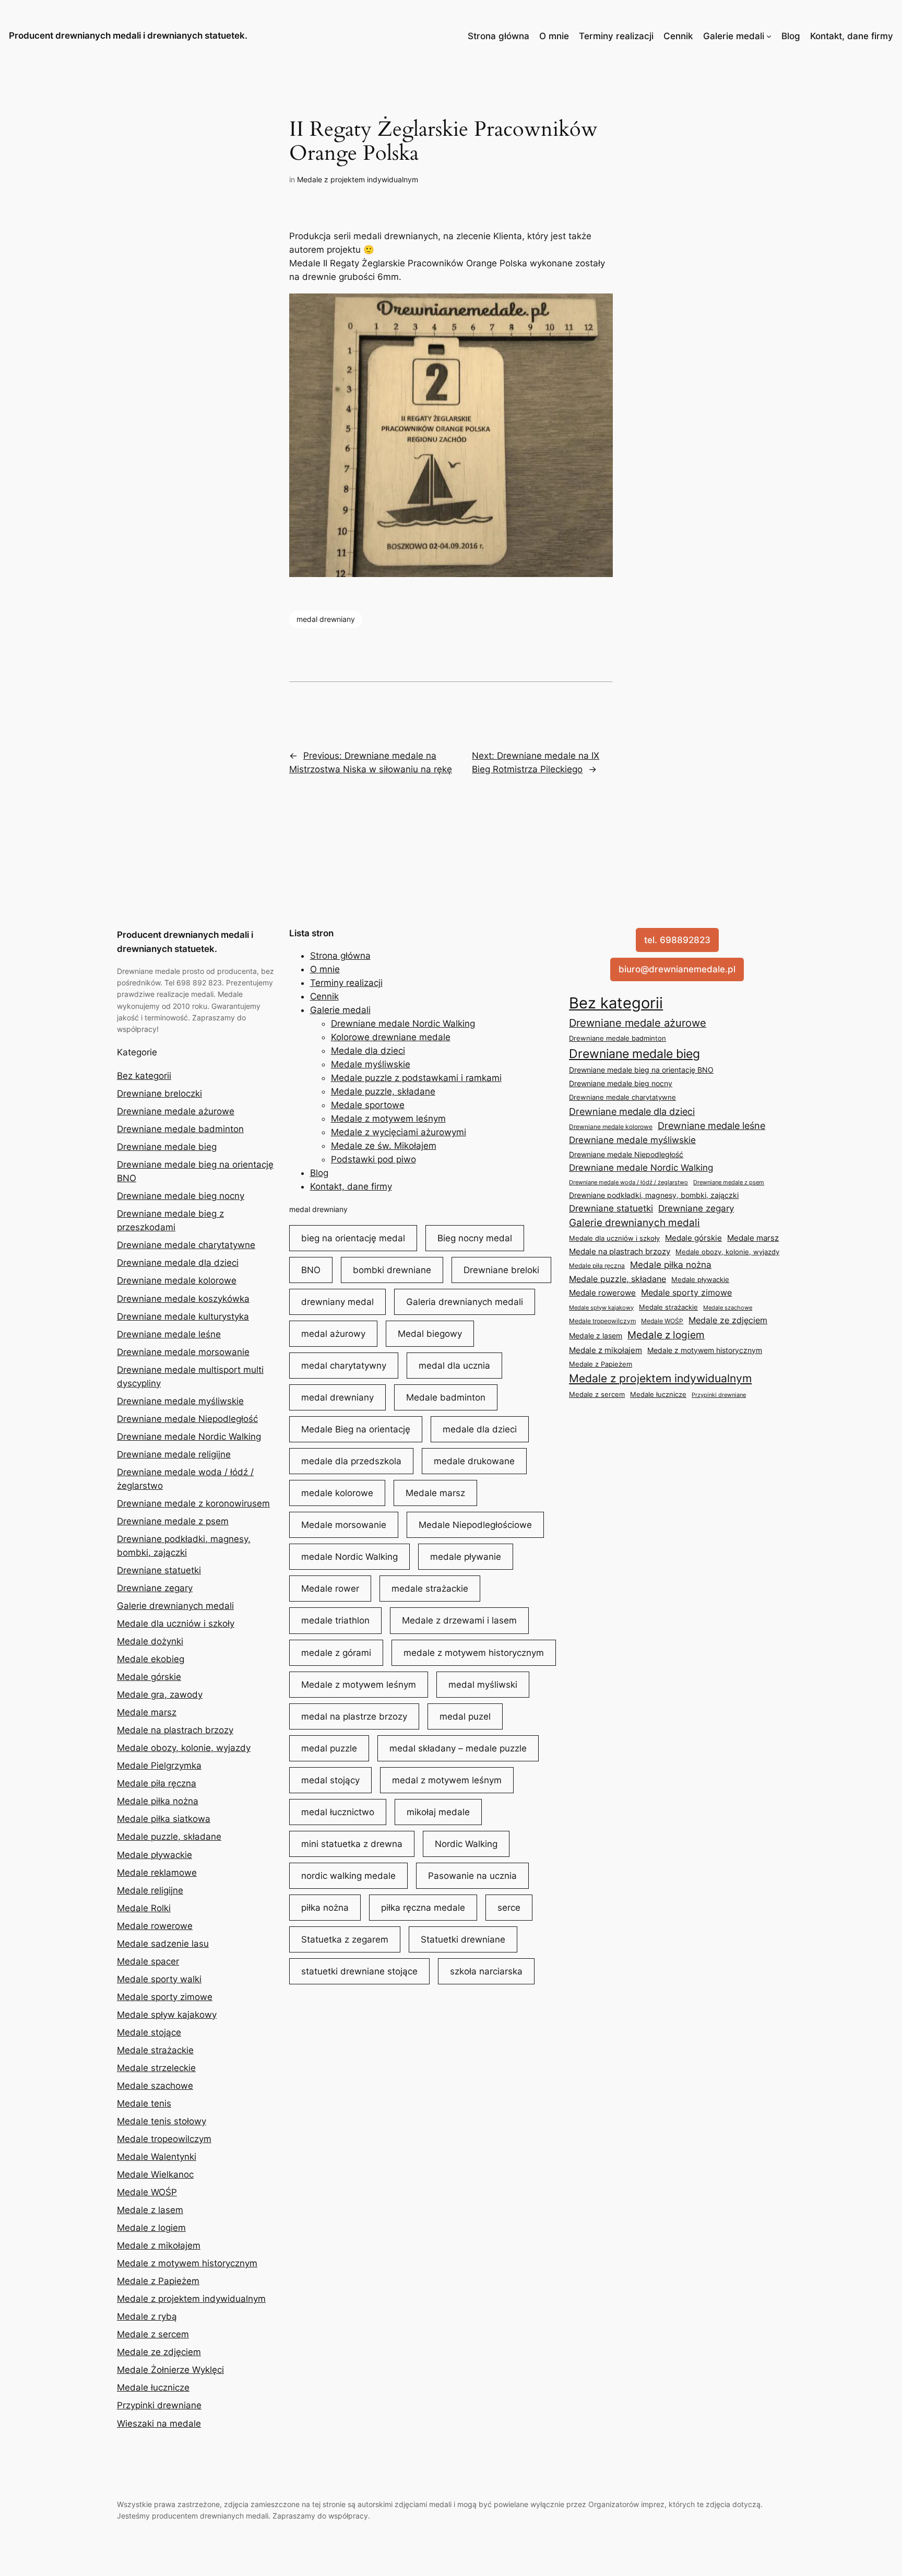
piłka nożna (325, 1908)
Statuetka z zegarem (345, 1939)
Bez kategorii (144, 1076)
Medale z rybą (147, 2316)
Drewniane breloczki (159, 1093)
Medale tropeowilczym (164, 2139)
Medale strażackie (155, 2050)
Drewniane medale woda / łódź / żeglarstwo (628, 1182)
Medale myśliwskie (371, 1064)
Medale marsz (147, 1712)
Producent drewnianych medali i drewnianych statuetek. (128, 36)
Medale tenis (144, 2103)
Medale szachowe (155, 2086)
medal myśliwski (483, 1685)
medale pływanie (466, 1557)
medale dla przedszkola (351, 1461)
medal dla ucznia (454, 1366)
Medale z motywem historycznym (187, 2263)
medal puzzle (329, 1748)
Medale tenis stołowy (162, 2121)
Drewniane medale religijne (174, 1454)
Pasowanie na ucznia (472, 1876)
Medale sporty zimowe (165, 1997)
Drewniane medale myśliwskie (180, 1401)
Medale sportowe (368, 1105)
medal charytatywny (344, 1366)
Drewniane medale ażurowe (176, 1111)
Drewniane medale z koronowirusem (193, 1503)
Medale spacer (148, 1961)
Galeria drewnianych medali (465, 1302)
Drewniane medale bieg (167, 1147)
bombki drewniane (392, 1270)
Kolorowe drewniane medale (391, 1037)
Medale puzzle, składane (169, 1837)
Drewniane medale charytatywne (186, 1245)
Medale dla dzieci (368, 1051)
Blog (791, 36)
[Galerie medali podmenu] (769, 36)
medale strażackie (430, 1589)
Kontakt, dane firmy (852, 36)
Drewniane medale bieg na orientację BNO (641, 1070)
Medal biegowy (430, 1334)
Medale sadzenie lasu (163, 1944)
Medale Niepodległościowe (475, 1525)
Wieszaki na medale (159, 2424)
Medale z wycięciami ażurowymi (399, 1132)
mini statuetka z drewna (352, 1844)
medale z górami (336, 1653)
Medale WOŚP (147, 2192)
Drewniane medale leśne (169, 1334)
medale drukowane (474, 1461)
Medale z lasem (150, 2210)
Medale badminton (446, 1397)
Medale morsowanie (344, 1525)
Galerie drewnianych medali (175, 1606)
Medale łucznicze (153, 2387)
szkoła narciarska (486, 1971)
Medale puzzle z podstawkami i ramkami (416, 1078)
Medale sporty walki (159, 1979)
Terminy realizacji (616, 36)
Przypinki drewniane (159, 2405)
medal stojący (330, 1780)
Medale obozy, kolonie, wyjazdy (184, 1748)
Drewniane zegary (155, 1588)
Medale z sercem (153, 2334)
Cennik (678, 36)
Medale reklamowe (157, 1873)
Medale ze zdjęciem (159, 2352)
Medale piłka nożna (158, 1801)
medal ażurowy (333, 1334)
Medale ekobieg (151, 1659)
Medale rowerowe (155, 1926)
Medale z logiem (151, 2228)
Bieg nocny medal (475, 1238)
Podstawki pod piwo (373, 1159)
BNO (311, 1270)
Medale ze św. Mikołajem (384, 1146)
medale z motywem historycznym (474, 1653)
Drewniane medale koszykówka (183, 1299)
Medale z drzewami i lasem (459, 1620)
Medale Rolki (144, 1908)
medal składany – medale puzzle (458, 1748)
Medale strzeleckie (156, 2068)
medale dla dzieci (480, 1429)
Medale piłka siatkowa (164, 1819)
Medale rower (330, 1589)
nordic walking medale (348, 1876)
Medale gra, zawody (160, 1695)
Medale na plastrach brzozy (175, 1730)
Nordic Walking (466, 1844)
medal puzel (465, 1716)
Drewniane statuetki (159, 1570)
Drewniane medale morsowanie (183, 1352)
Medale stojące (149, 2032)
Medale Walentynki (157, 2157)
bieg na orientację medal (353, 1238)
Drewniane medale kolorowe (177, 1280)
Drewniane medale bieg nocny (181, 1196)
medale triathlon (335, 1620)
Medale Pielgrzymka (159, 1766)
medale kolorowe (337, 1493)
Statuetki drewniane (463, 1939)
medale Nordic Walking (349, 1557)
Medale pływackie (155, 1855)
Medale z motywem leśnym (388, 1119)
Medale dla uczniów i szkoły (176, 1624)
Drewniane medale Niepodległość (187, 1419)
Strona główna (499, 36)
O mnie (554, 36)
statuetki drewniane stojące (359, 1971)
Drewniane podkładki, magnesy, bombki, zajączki (654, 1195)
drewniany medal (337, 1302)
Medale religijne (150, 1890)
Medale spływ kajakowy (167, 2015)
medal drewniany (326, 619)
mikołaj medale (438, 1812)
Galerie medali (734, 36)
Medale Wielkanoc (155, 2174)
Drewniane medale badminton (180, 1129)
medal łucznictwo (338, 1812)
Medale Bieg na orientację (356, 1429)
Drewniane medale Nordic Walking (189, 1437)
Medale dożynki (150, 1641)
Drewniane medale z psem (173, 1521)
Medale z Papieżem (158, 2281)
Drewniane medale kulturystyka (183, 1316)
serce (509, 1908)
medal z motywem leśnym (447, 1780)
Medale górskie (149, 1677)
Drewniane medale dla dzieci (178, 1263)
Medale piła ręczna (157, 1783)
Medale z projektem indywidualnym (358, 179)
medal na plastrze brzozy (354, 1716)
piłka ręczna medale (423, 1908)
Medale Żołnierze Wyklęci (170, 2370)
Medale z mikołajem (159, 2245)
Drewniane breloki (501, 1270)
